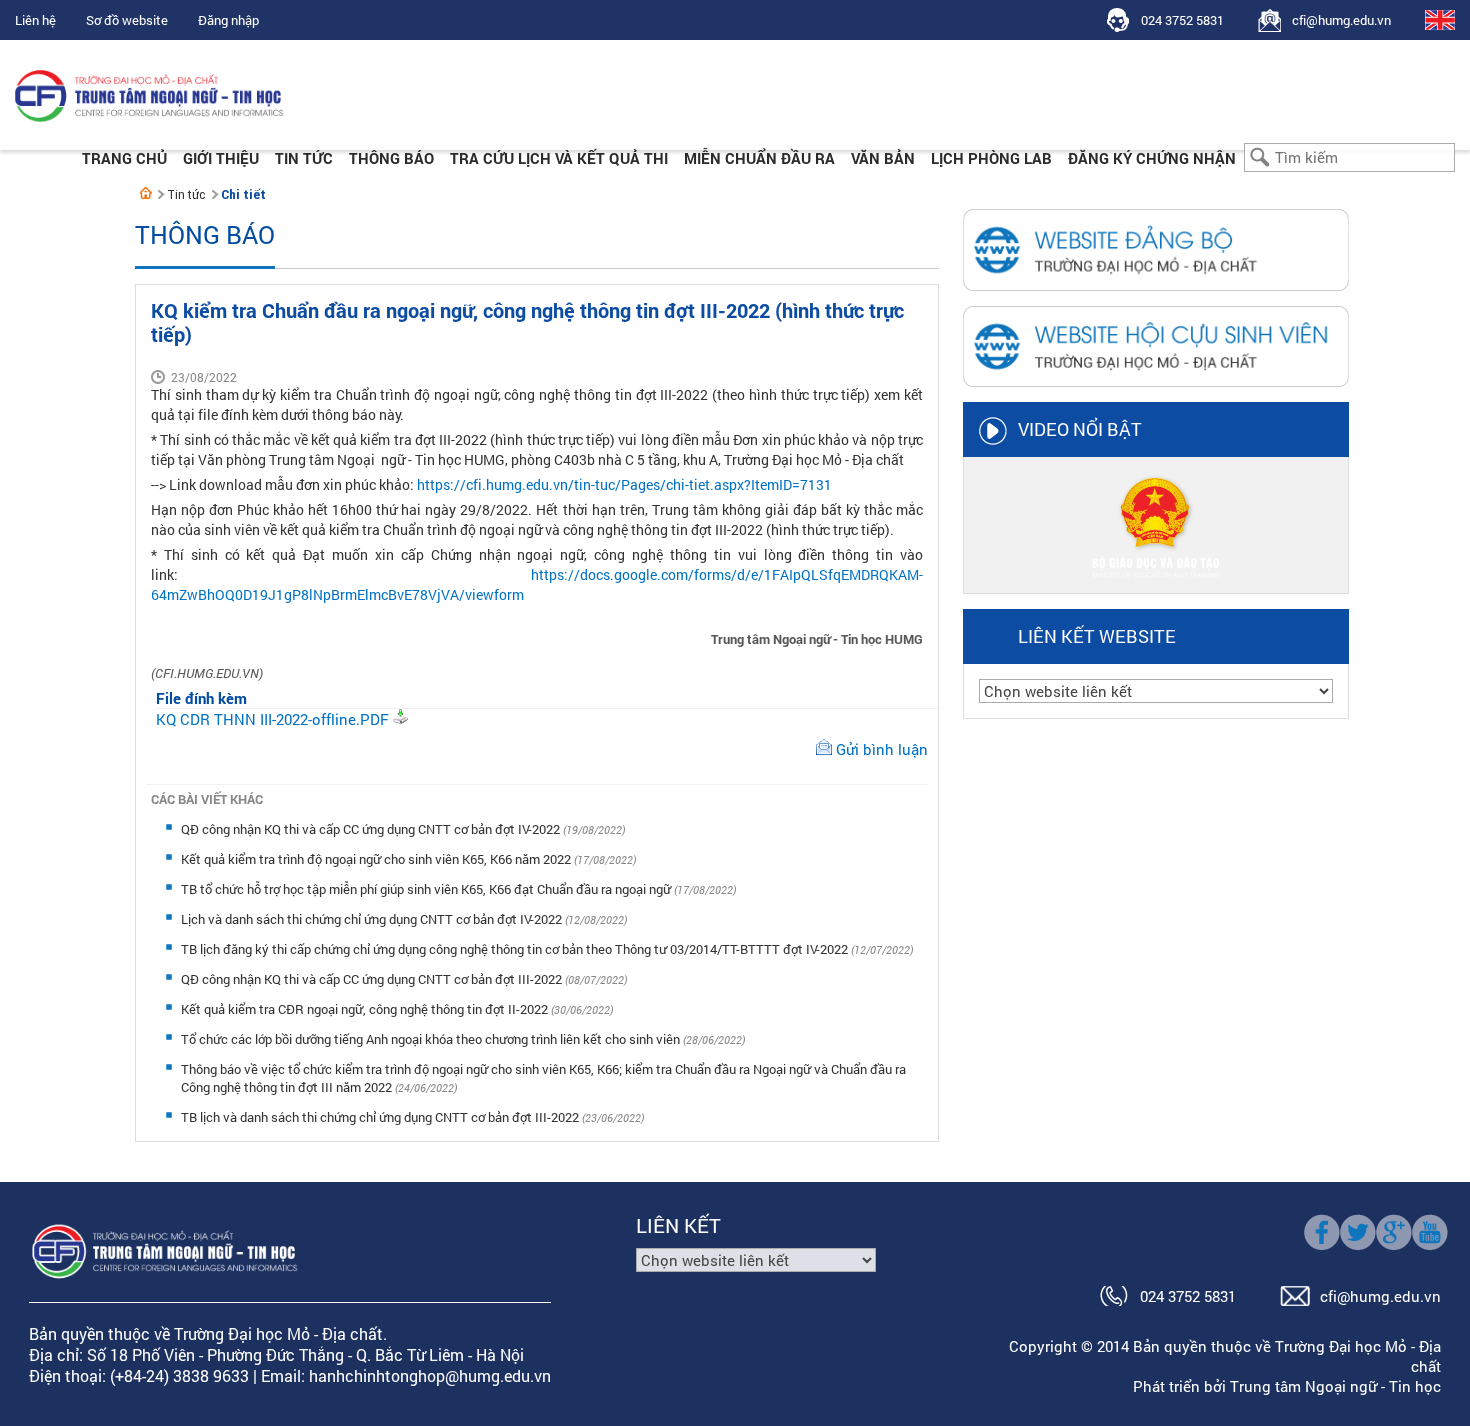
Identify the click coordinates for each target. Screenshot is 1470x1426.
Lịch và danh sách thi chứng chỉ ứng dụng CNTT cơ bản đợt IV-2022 (373, 919)
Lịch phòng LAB (991, 158)
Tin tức (304, 158)
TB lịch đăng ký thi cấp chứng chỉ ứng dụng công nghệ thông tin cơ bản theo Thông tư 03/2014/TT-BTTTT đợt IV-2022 (516, 949)
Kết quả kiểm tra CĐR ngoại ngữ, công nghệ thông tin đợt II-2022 (366, 1009)
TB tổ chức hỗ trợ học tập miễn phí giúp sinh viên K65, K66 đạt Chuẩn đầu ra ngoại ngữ (427, 889)
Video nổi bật (1080, 429)
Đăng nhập (228, 20)
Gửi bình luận (882, 749)
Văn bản (883, 158)
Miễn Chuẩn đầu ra (759, 158)
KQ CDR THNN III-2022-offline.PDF (272, 719)
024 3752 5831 (1182, 20)
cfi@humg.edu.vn (1341, 20)
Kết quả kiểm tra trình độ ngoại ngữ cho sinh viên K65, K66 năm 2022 (377, 859)
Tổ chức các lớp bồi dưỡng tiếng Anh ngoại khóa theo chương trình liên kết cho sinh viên (432, 1039)
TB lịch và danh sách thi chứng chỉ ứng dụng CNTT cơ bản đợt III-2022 (381, 1117)
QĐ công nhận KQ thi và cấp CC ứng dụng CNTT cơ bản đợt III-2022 (373, 979)
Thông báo (391, 158)
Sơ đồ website (127, 20)
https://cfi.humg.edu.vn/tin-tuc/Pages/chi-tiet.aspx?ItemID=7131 (624, 484)
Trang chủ (124, 158)
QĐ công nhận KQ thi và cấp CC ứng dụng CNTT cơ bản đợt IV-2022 (372, 829)
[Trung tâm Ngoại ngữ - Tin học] (146, 193)
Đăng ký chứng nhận (1152, 158)
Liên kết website (1097, 636)
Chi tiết (243, 194)
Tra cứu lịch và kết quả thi (559, 158)
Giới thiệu (221, 158)
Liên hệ (35, 20)
